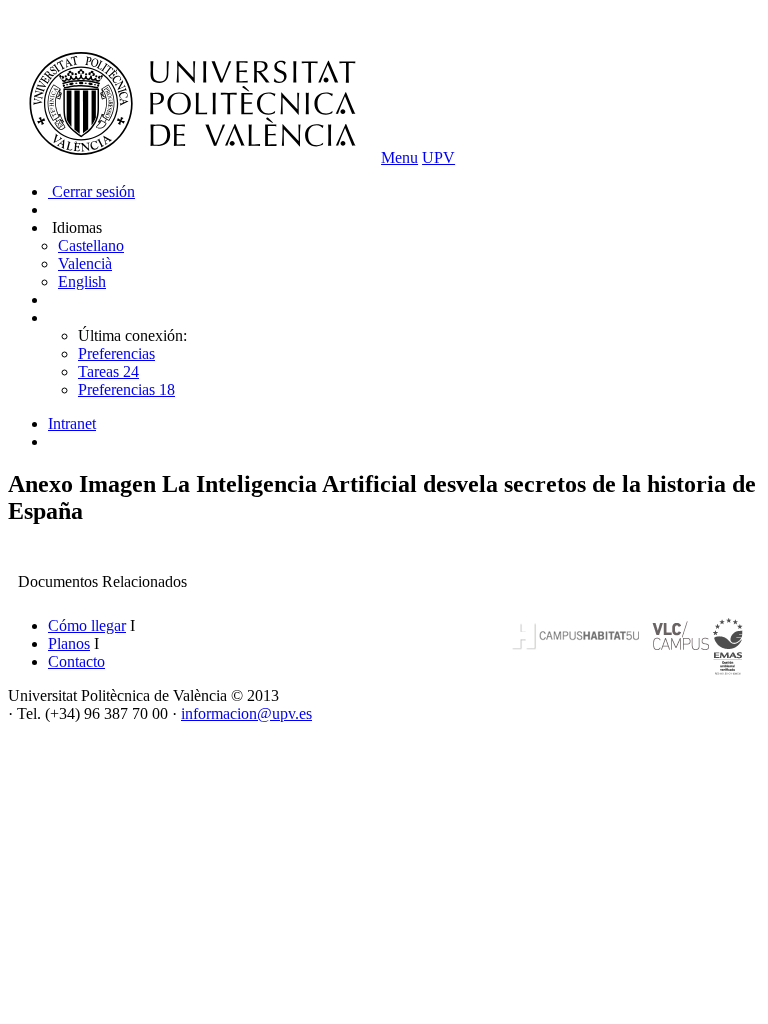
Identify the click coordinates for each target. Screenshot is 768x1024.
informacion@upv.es (246, 713)
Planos (69, 643)
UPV (438, 157)
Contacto (76, 661)
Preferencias (116, 353)
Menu (399, 157)
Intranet (72, 423)
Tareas (108, 371)
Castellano (91, 245)
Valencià (85, 263)
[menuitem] (404, 424)
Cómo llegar (87, 625)
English (82, 281)
